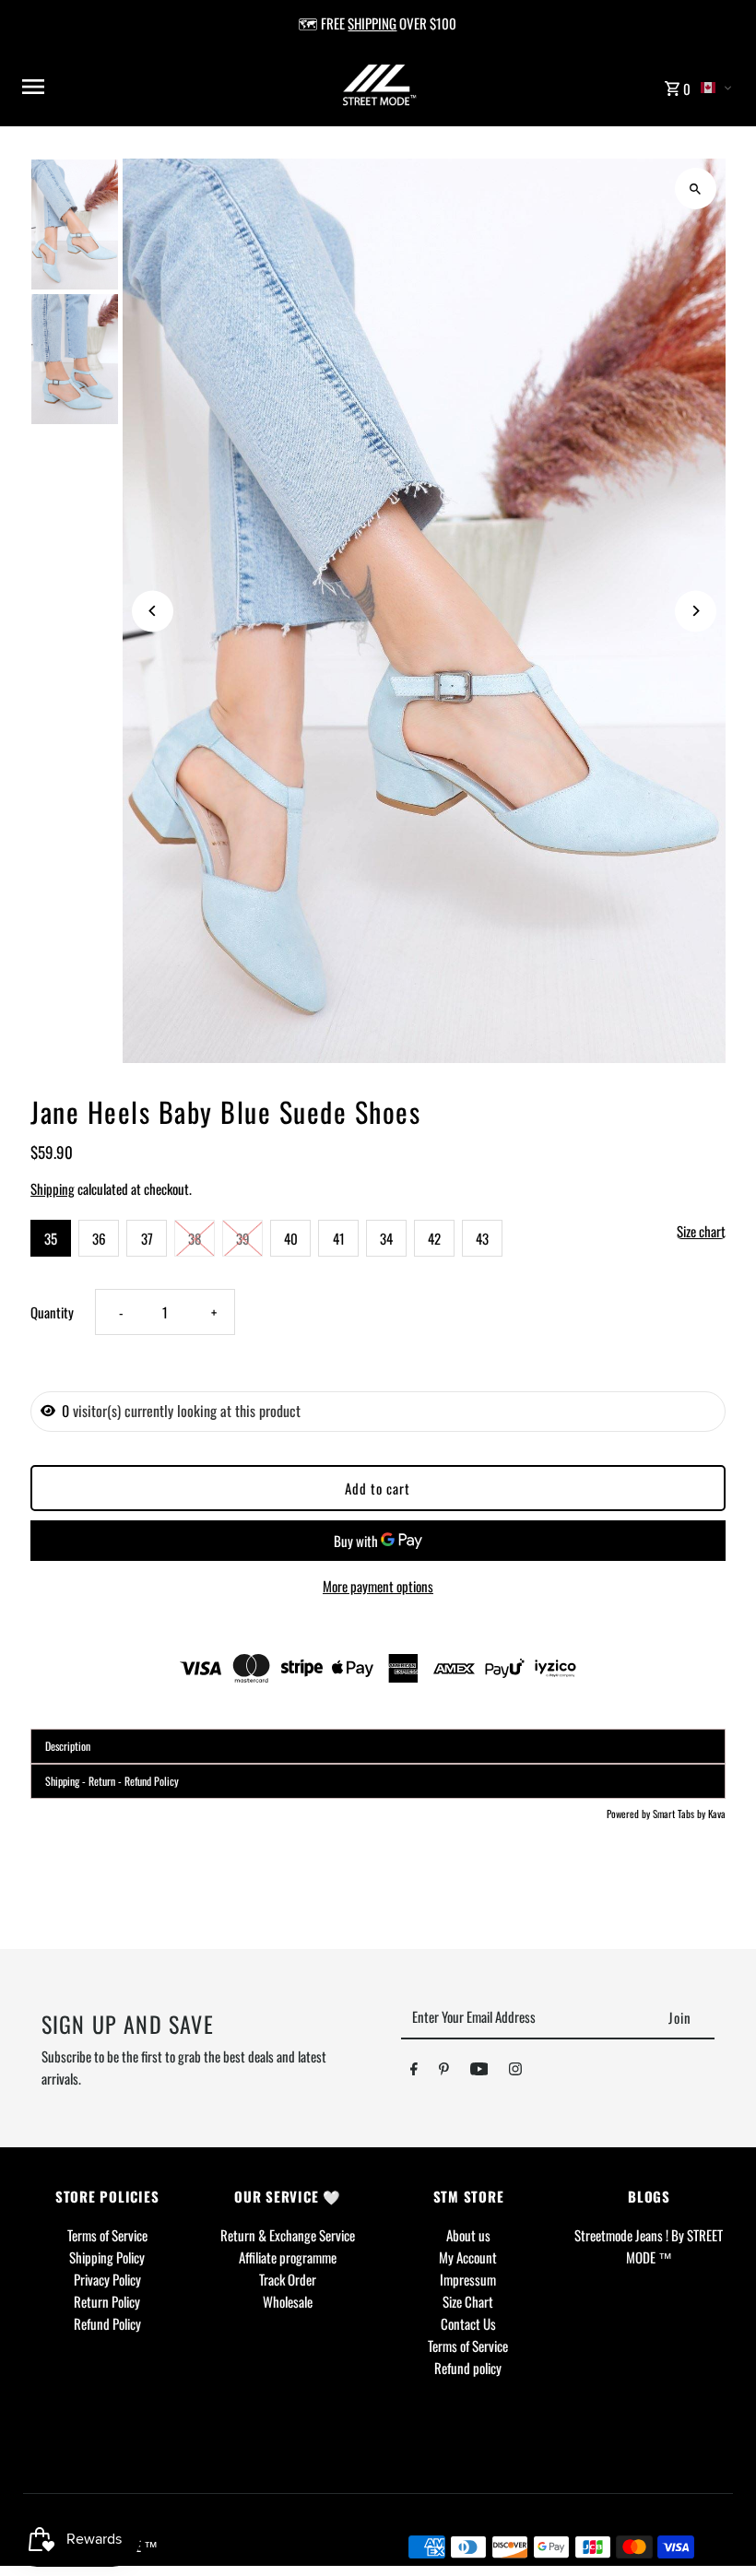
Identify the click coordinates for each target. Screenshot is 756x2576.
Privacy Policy (107, 2279)
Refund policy (468, 2368)
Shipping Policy (107, 2257)
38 (195, 1238)
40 (291, 1238)
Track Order (288, 2279)
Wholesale (288, 2301)
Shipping (53, 1188)
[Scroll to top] (717, 2528)
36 (99, 1238)
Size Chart (468, 2301)
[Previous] (153, 611)
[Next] (696, 611)
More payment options (378, 1586)
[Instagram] (515, 2072)
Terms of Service (107, 2235)
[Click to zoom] (696, 189)
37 (147, 1238)
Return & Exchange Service (288, 2235)
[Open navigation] (147, 87)
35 (51, 1238)
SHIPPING (372, 23)
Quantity (52, 1312)
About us (468, 2235)
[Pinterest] (444, 2072)
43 (482, 1238)
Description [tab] (68, 1746)
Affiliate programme (288, 2257)
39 (243, 1238)
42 (434, 1238)
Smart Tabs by (680, 1814)
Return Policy (107, 2301)
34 (386, 1238)
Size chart (701, 1232)
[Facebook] (414, 2072)
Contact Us (468, 2323)
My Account (468, 2257)
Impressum (468, 2279)
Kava (717, 1814)
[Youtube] (479, 2072)
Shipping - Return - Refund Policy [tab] (112, 1781)
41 (339, 1238)
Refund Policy (107, 2323)
